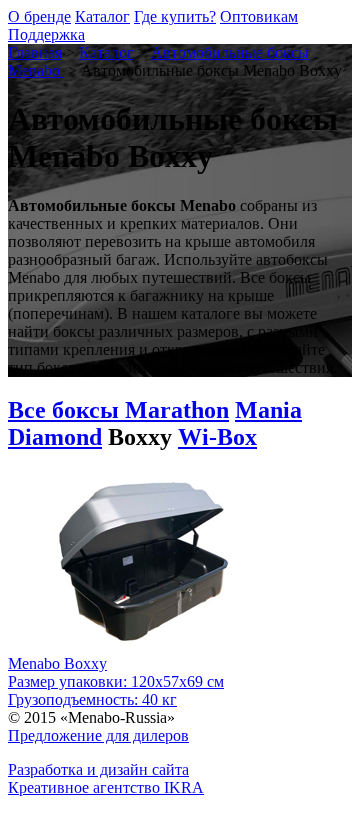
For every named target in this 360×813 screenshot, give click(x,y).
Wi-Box (217, 437)
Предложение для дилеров (98, 735)
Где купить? (175, 16)
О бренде (39, 16)
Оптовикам (259, 16)
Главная (35, 52)
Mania (268, 410)
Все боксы (66, 410)
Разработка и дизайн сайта (98, 769)
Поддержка (46, 34)
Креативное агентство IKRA (106, 787)
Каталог (102, 16)
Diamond (55, 437)
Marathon (177, 410)
